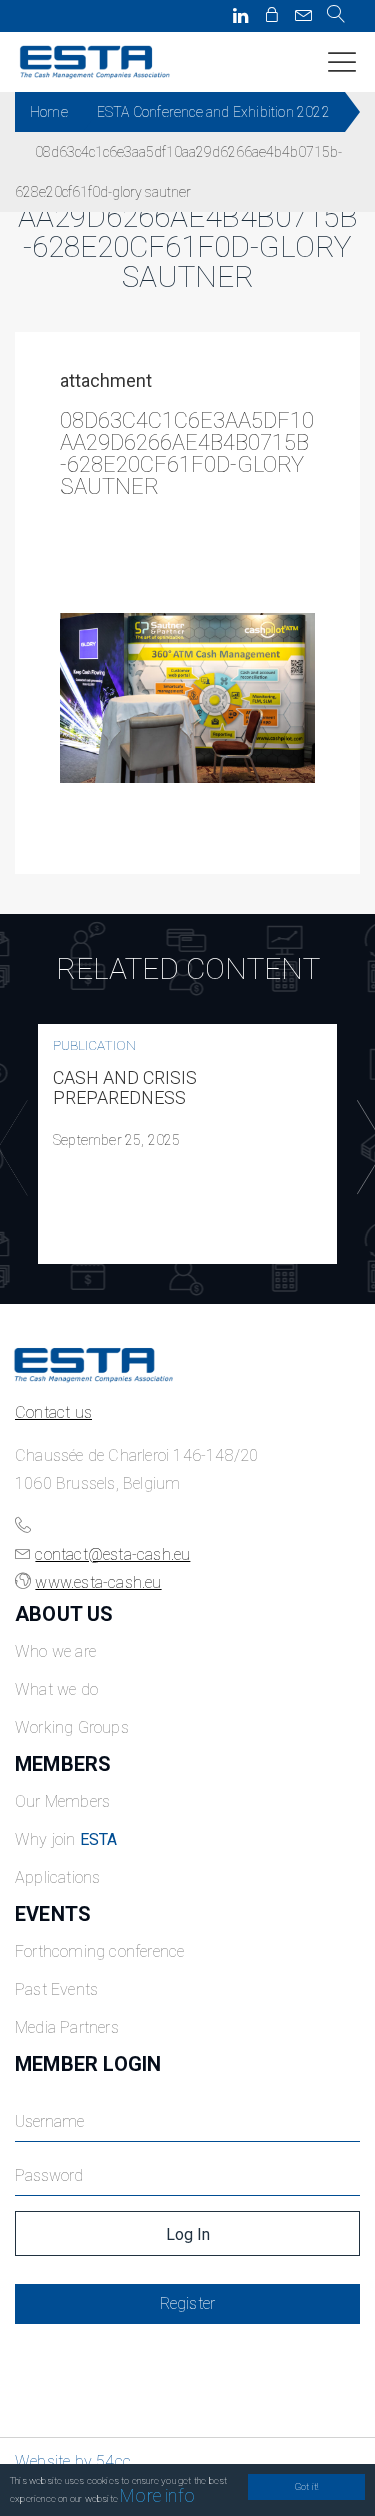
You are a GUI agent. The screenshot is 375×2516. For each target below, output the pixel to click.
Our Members (62, 1801)
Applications (57, 1877)
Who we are (55, 1651)
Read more (188, 1144)
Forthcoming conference (99, 1951)
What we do (56, 1689)
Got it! (306, 2486)
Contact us (53, 1412)
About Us (64, 1614)
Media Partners (67, 2027)
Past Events (56, 1989)
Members (63, 1764)
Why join (66, 1839)
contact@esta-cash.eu (112, 1554)
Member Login (88, 2064)
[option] (187, 1144)
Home (49, 112)
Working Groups (72, 1727)
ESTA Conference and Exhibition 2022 (213, 112)
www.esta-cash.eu (98, 1582)
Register (188, 2303)
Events (53, 1914)
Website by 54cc (73, 2461)
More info (157, 2495)
